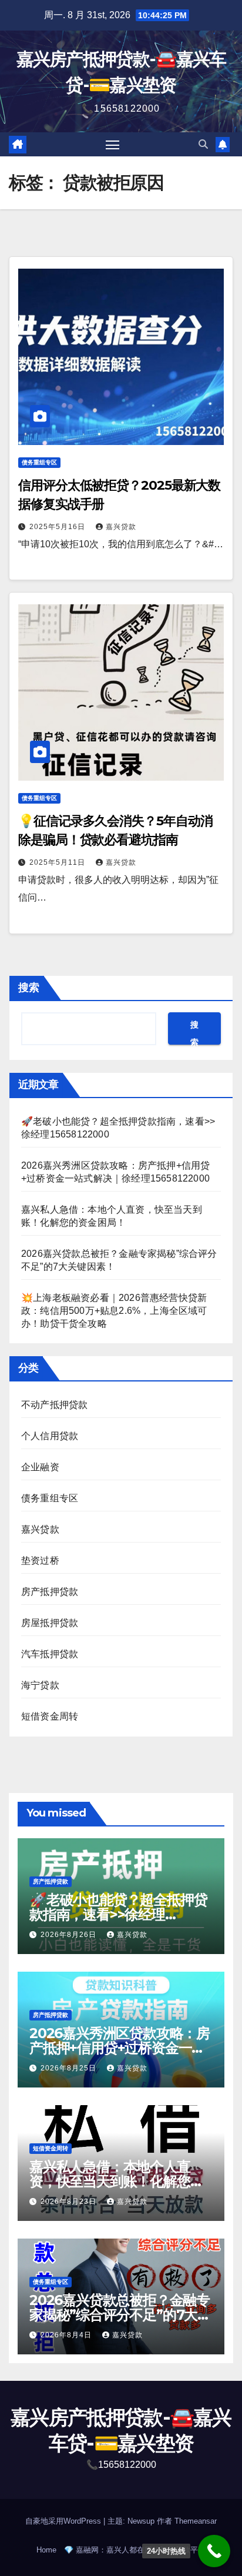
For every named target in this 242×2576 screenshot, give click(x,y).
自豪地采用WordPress (64, 2521)
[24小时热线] (214, 2551)
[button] (203, 144)
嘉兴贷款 (121, 527)
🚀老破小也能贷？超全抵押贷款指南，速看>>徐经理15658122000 (118, 1914)
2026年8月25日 (70, 2068)
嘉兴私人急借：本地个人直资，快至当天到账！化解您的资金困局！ (116, 2181)
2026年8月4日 (67, 2335)
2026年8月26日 (70, 1935)
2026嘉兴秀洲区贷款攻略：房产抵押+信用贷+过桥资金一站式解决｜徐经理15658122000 (120, 2048)
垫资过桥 (40, 1560)
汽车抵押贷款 (50, 1654)
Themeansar (196, 2521)
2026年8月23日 (70, 2202)
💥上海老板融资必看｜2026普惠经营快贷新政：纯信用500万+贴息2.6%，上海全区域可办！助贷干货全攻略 (114, 1311)
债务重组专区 (39, 462)
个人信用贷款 (50, 1436)
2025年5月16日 (58, 527)
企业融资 (40, 1467)
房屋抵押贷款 (50, 1623)
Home (46, 2550)
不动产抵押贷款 (54, 1405)
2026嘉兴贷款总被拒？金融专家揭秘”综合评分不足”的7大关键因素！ (120, 2315)
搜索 (29, 988)
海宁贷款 (40, 1685)
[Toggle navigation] (113, 145)
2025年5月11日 (58, 862)
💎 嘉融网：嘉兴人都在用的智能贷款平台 (135, 2550)
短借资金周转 (50, 1716)
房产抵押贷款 (50, 1592)
